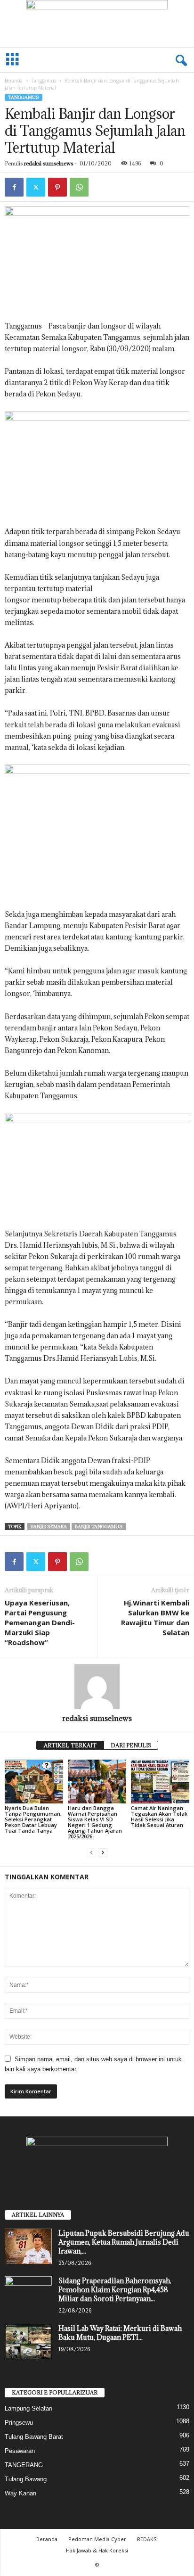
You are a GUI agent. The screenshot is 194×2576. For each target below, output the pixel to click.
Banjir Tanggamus (99, 1527)
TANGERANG (24, 2465)
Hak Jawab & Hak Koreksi (97, 2550)
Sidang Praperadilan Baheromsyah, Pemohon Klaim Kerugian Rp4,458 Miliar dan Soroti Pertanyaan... (115, 2290)
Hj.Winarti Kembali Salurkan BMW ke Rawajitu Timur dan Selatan (155, 1617)
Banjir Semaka (49, 1527)
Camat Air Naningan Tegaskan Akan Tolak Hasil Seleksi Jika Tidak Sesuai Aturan (159, 1816)
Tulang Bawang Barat (34, 2437)
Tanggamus (44, 81)
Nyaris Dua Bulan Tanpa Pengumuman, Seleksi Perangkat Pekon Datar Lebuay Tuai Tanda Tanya (33, 1819)
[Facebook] (14, 187)
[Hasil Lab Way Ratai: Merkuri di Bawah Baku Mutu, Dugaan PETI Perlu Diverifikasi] (28, 2341)
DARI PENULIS (131, 1745)
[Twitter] (36, 187)
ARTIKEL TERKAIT (70, 1745)
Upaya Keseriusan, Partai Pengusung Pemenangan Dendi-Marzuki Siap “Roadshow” (40, 1622)
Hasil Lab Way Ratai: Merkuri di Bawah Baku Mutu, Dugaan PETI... (120, 2333)
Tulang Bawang (26, 2479)
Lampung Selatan (28, 2408)
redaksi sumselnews (48, 163)
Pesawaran (20, 2451)
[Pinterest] (57, 187)
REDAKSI (147, 2539)
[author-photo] (97, 1687)
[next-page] (103, 1852)
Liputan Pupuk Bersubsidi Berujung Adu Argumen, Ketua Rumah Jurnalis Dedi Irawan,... (124, 2242)
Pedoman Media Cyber (97, 2539)
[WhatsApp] (79, 187)
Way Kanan (20, 2493)
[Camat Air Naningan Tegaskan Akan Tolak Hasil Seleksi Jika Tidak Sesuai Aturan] (160, 1782)
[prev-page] (91, 1852)
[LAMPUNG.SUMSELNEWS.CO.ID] (97, 24)
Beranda (14, 81)
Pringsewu (19, 2423)
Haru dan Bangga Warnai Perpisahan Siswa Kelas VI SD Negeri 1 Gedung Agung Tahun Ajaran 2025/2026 (95, 1822)
